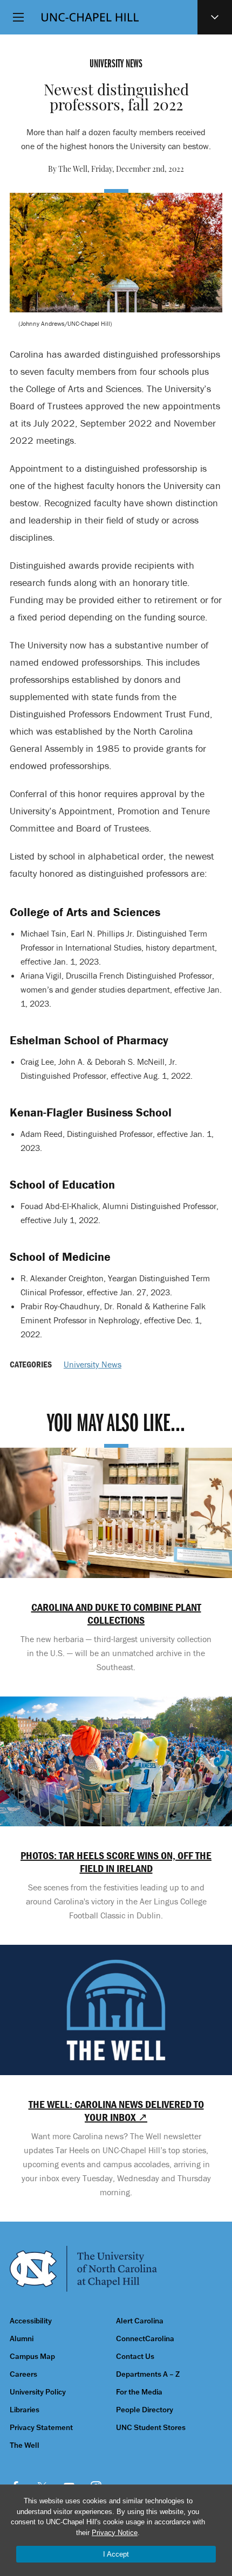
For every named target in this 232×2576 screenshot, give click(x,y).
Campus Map (32, 2357)
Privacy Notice (115, 2533)
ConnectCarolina (145, 2339)
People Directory (145, 2410)
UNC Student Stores (151, 2428)
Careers (23, 2374)
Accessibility (31, 2321)
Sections (215, 17)
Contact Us (135, 2357)
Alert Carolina (140, 2321)
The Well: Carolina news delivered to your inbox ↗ (116, 2111)
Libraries (25, 2410)
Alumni (22, 2339)
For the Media (139, 2392)
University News (93, 1364)
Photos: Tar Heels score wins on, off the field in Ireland (116, 1862)
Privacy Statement (41, 2428)
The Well (25, 2445)
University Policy (38, 2392)
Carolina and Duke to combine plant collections (116, 1614)
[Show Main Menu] (18, 17)
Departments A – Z (148, 2374)
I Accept (116, 2554)
